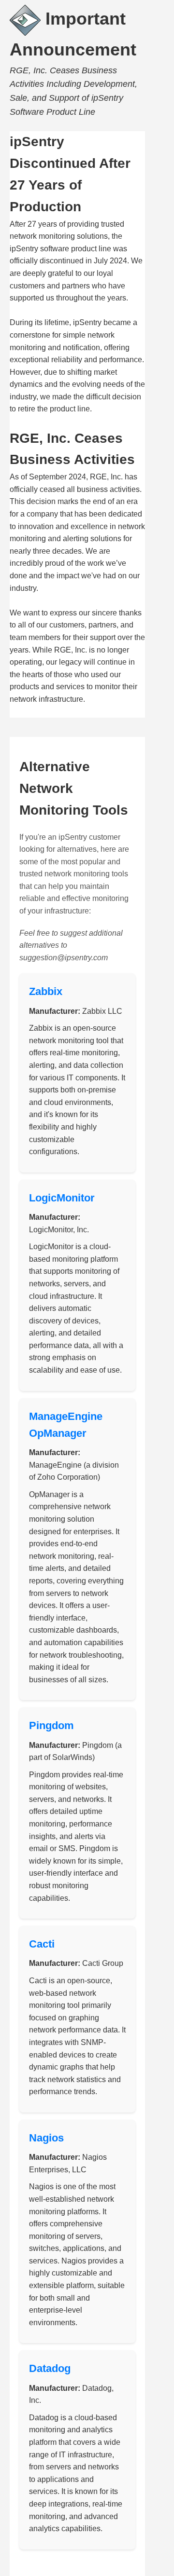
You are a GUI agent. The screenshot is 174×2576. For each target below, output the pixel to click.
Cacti (42, 1944)
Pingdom (51, 1725)
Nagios (46, 2138)
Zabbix (46, 991)
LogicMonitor (62, 1198)
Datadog (50, 2368)
